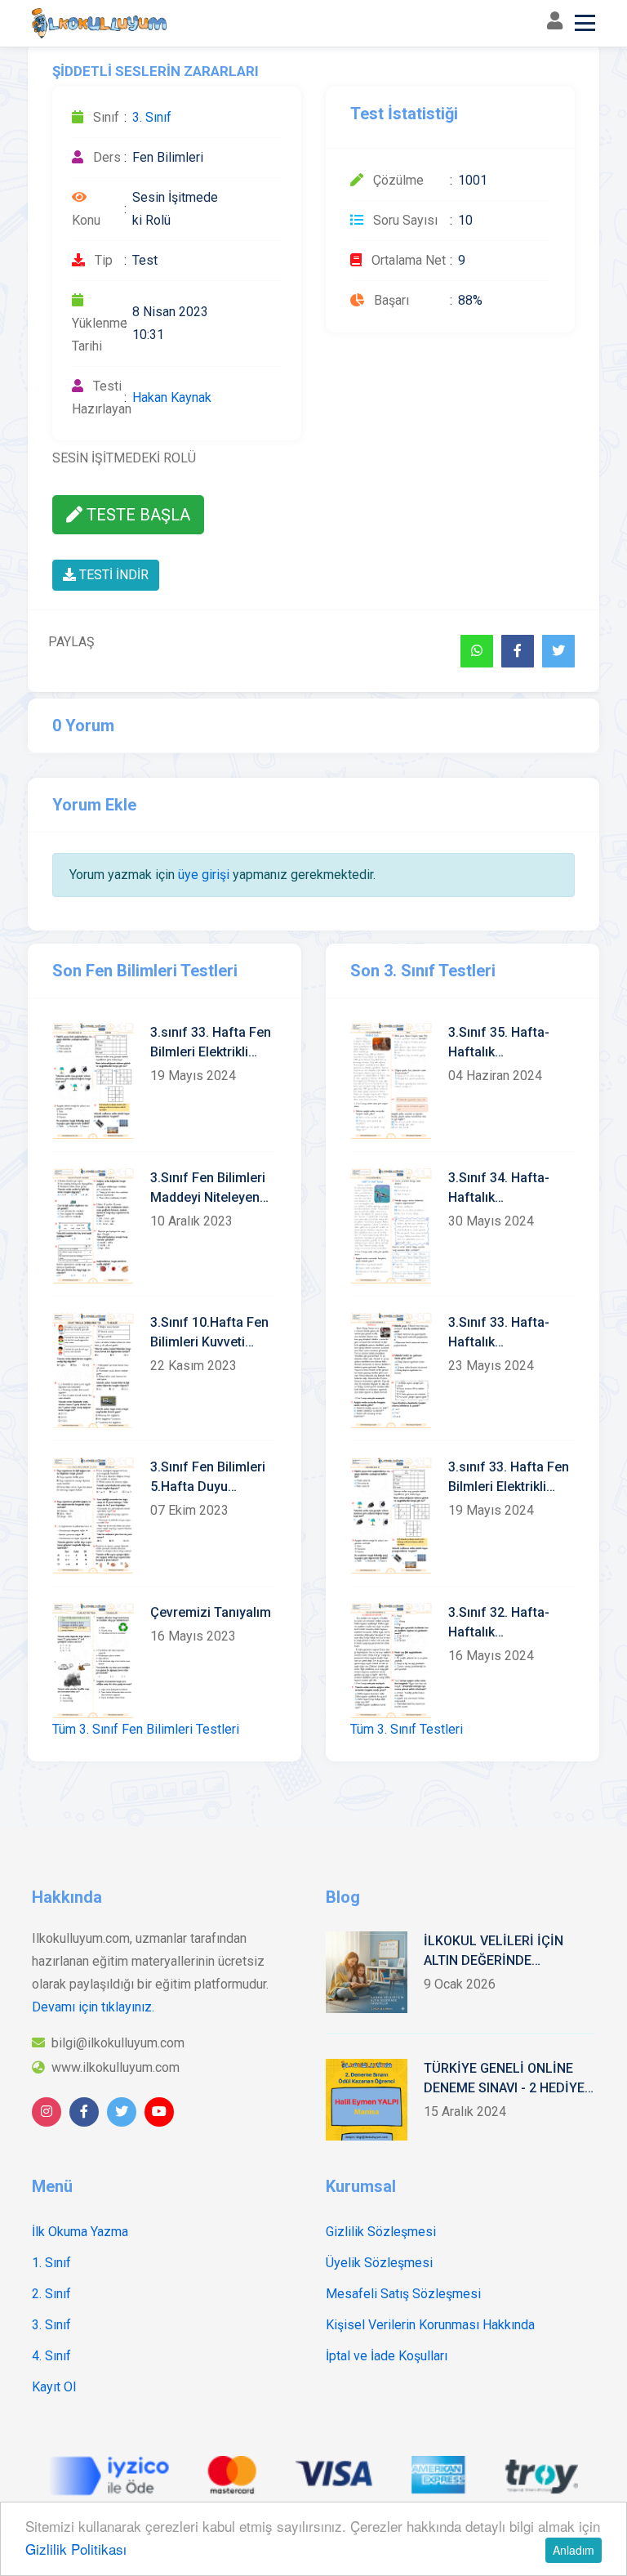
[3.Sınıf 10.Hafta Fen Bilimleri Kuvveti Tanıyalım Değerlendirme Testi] (93, 1371)
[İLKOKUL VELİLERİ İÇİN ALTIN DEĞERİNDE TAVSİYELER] (367, 1972)
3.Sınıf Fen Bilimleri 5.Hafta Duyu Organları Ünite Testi (211, 1478)
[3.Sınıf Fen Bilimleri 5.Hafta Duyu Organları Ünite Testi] (93, 1515)
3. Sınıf (152, 117)
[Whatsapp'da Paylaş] (477, 651)
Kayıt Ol (54, 2387)
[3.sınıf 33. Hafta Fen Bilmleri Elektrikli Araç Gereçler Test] (93, 1080)
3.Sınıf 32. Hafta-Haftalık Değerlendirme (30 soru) (504, 1623)
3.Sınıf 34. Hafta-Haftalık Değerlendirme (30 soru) (504, 1189)
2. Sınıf (51, 2294)
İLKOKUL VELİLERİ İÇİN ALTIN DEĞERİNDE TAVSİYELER (494, 1952)
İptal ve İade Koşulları (387, 2356)
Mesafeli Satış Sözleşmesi (403, 2294)
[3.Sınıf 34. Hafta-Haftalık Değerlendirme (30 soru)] (391, 1226)
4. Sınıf (51, 2356)
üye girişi (204, 875)
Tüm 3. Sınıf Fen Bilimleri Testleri (146, 1729)
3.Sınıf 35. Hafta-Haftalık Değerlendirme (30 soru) (504, 1043)
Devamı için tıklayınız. (93, 2007)
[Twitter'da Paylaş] (558, 651)
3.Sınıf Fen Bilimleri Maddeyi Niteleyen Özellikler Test (208, 1189)
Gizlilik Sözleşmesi (381, 2232)
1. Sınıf (51, 2263)
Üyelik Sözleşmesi (379, 2263)
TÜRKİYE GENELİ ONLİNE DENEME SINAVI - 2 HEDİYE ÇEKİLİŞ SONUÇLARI (504, 2079)
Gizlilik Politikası (76, 2549)
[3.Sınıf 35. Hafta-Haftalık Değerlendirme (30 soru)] (391, 1080)
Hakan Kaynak (172, 397)
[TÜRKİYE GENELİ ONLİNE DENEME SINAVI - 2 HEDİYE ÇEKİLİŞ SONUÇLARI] (367, 2100)
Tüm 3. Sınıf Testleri (407, 1729)
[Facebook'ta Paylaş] (518, 651)
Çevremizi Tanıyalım (211, 1612)
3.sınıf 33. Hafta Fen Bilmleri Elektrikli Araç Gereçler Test (211, 1043)
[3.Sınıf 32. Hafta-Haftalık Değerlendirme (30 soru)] (391, 1661)
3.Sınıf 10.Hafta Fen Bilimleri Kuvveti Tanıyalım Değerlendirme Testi (211, 1333)
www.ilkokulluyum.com (116, 2067)
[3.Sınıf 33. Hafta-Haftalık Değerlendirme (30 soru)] (391, 1371)
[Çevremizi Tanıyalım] (93, 1661)
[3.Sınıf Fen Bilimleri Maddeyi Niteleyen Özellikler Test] (93, 1226)
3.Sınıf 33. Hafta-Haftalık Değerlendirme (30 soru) (504, 1333)
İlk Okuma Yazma (80, 2232)
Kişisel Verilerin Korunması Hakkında (430, 2325)
